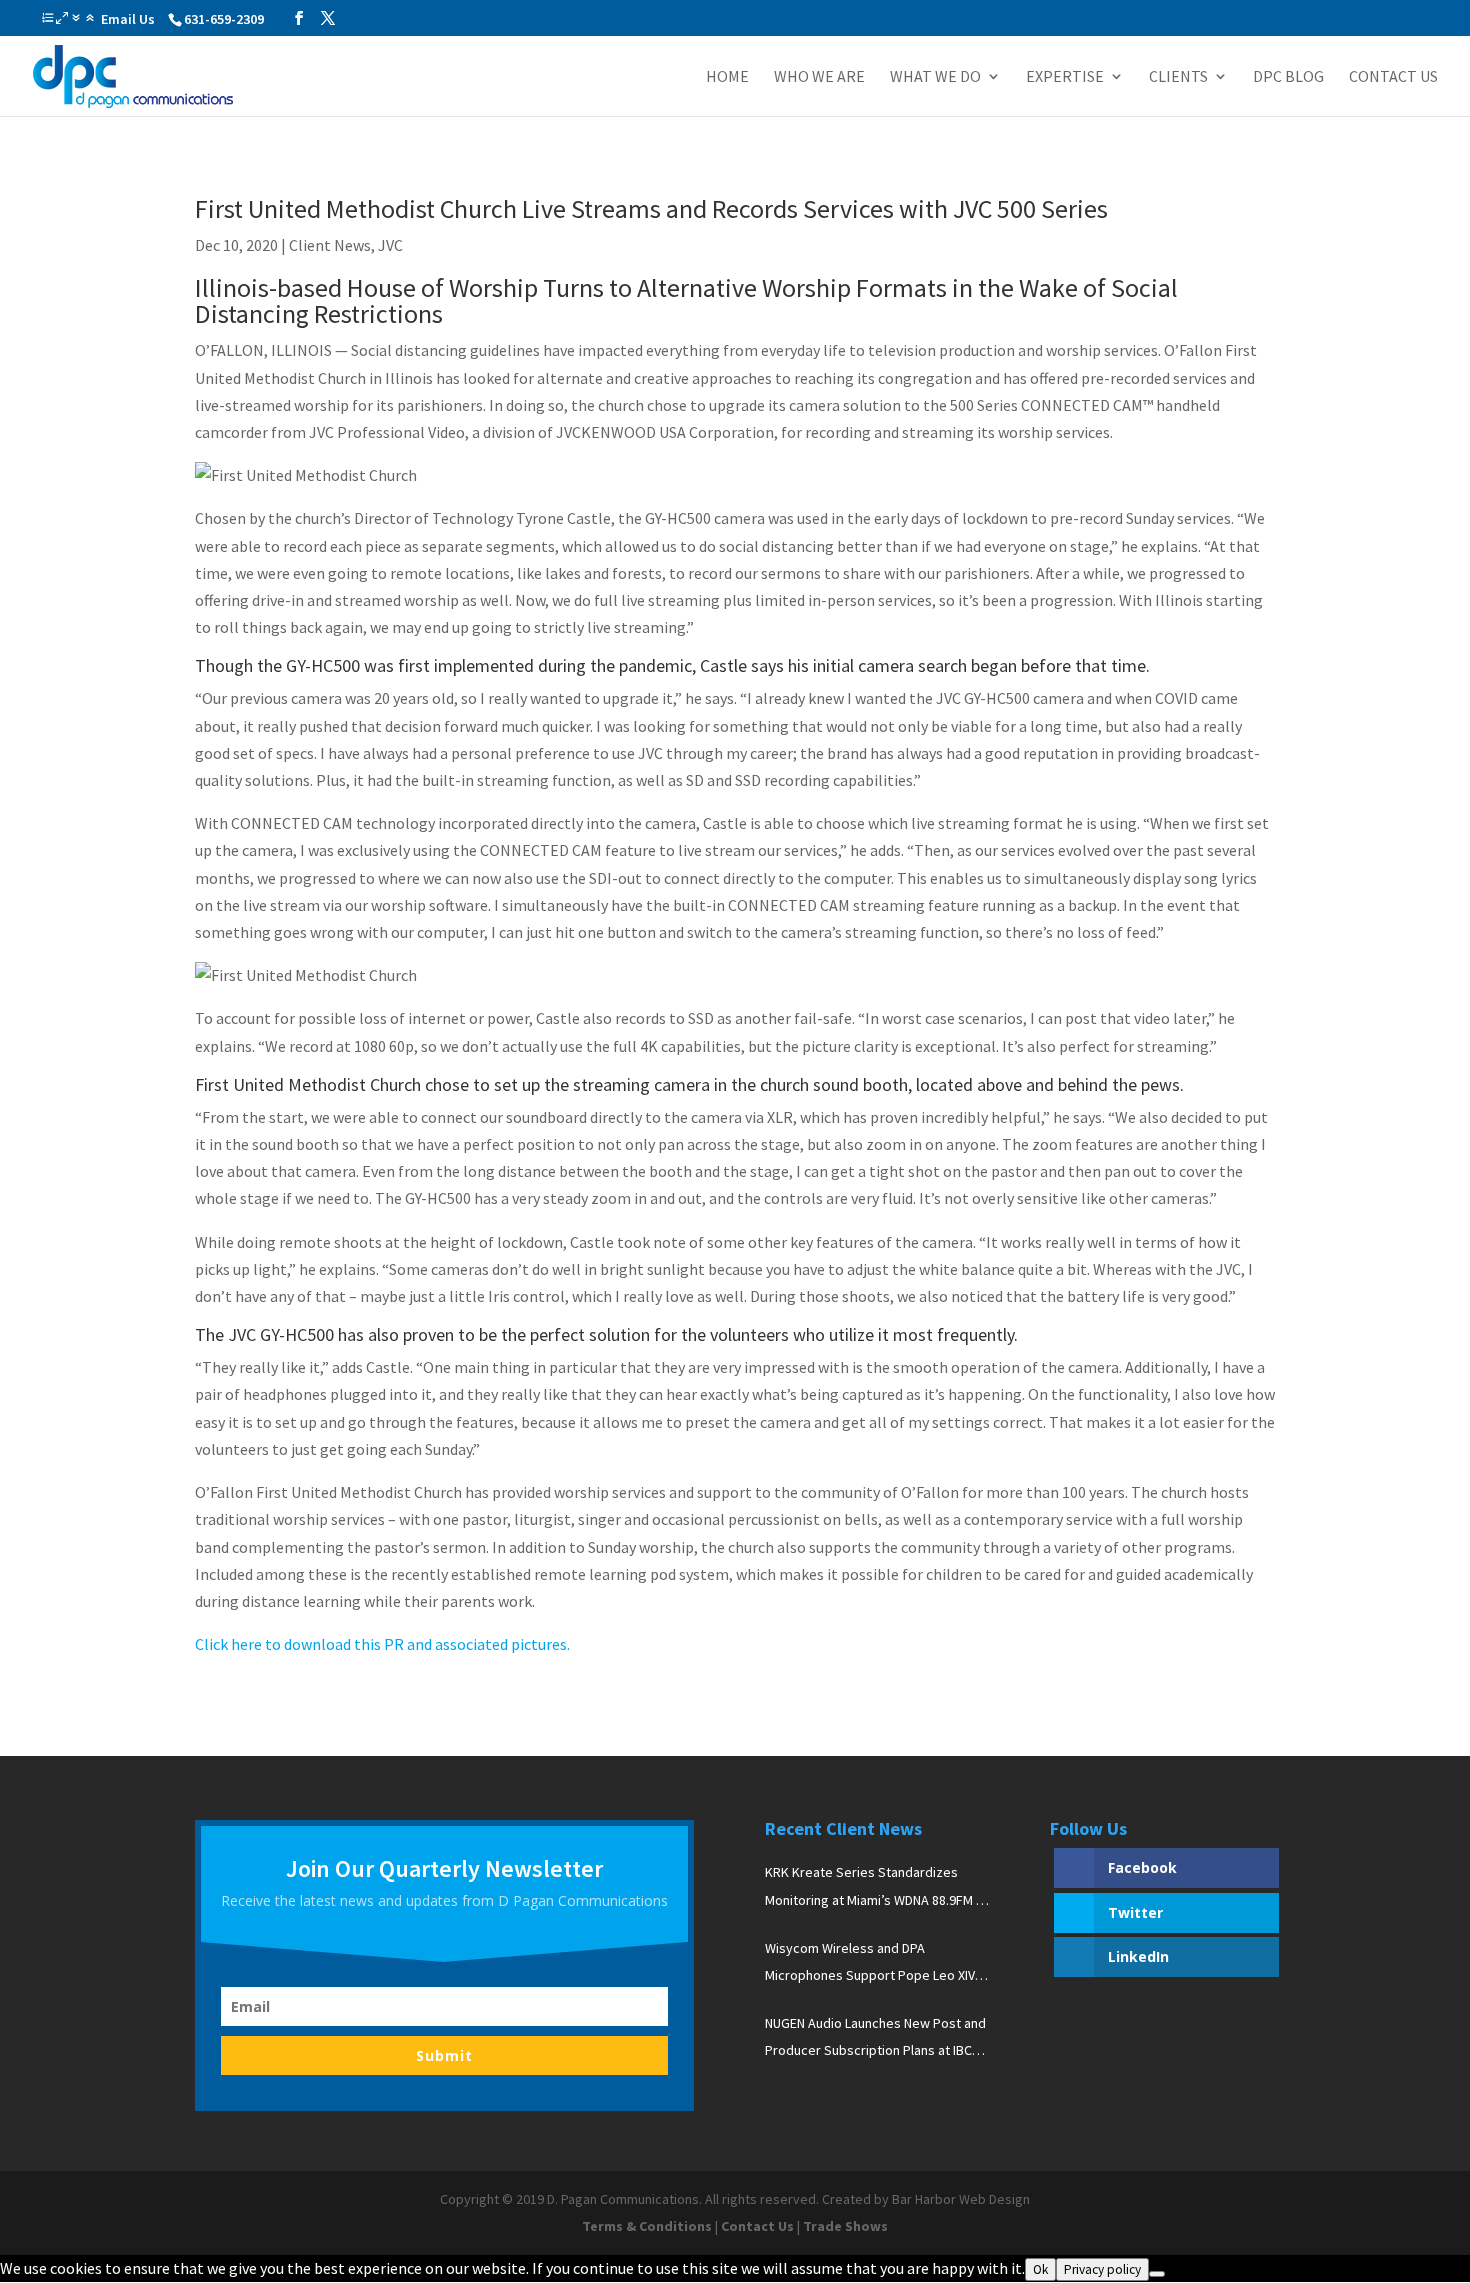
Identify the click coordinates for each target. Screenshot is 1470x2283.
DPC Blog (1288, 77)
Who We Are (819, 77)
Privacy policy (1102, 2269)
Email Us (128, 19)
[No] (1157, 2274)
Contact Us (1393, 77)
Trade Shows (845, 2226)
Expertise (1065, 77)
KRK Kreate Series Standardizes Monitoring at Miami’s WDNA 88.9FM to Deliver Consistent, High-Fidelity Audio (877, 1888)
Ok (1040, 2269)
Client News (330, 245)
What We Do (935, 77)
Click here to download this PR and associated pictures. (382, 1644)
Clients (1178, 77)
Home (727, 77)
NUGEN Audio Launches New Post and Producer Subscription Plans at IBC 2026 (875, 2039)
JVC (390, 245)
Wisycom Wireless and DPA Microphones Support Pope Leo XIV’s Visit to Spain (875, 1964)
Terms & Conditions (647, 2226)
